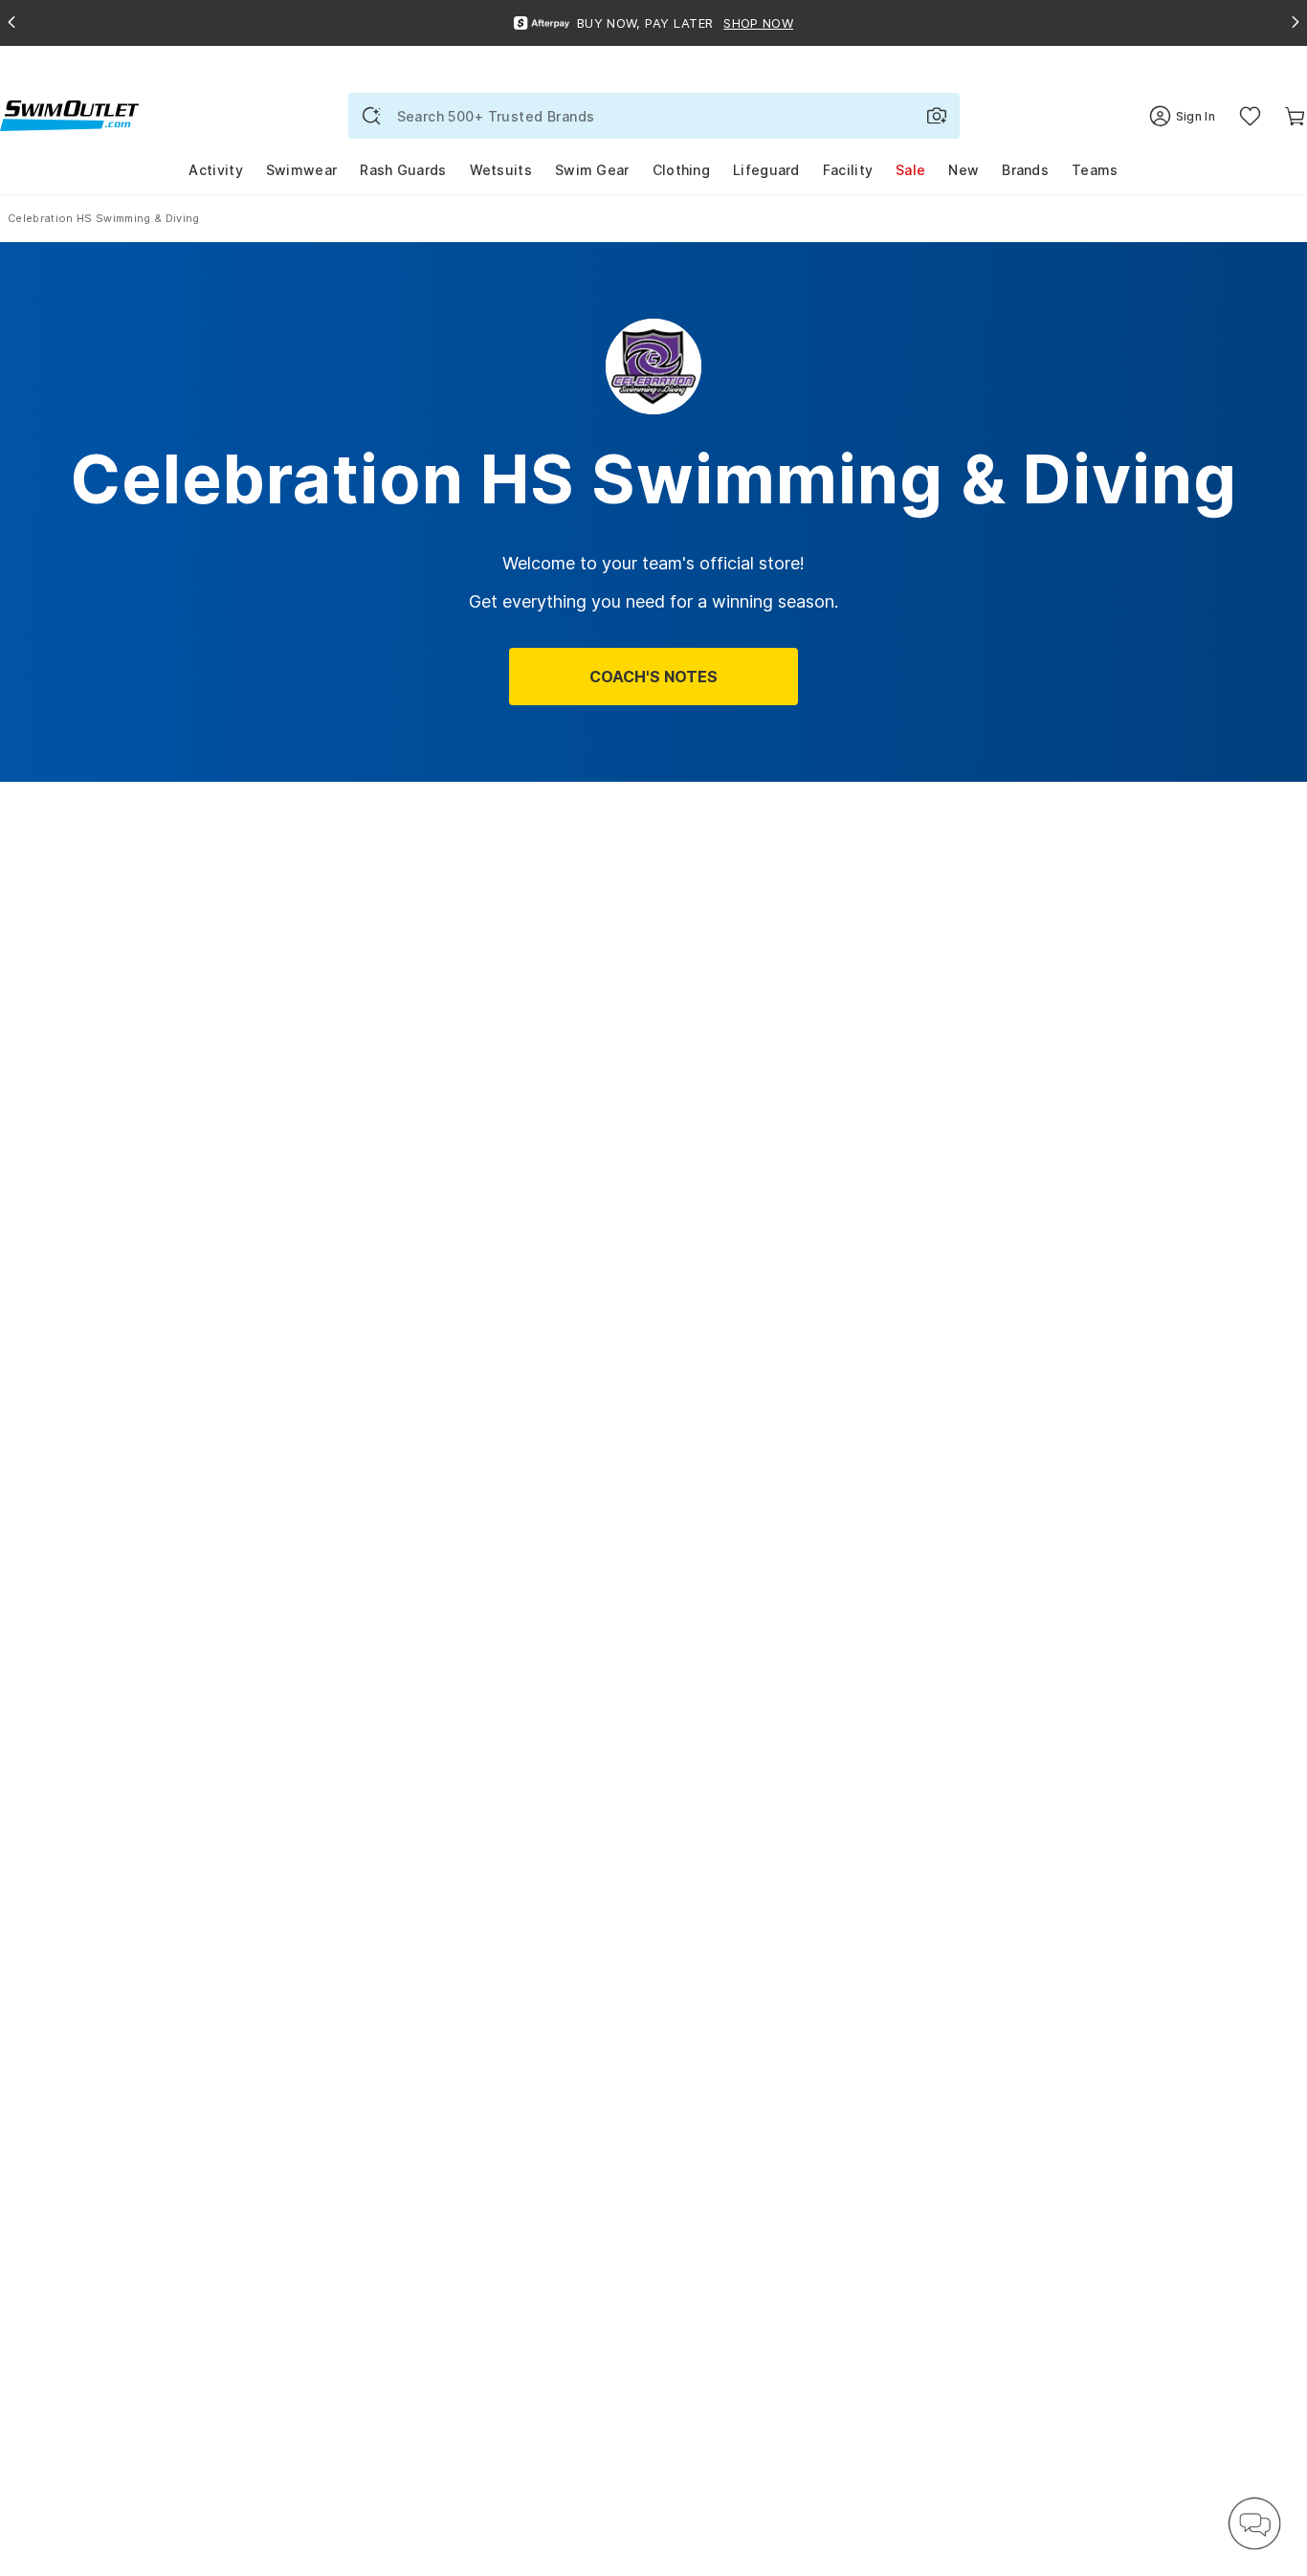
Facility (848, 170)
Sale (910, 170)
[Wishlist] (1250, 116)
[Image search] (937, 116)
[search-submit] (371, 116)
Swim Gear (592, 170)
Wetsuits (501, 170)
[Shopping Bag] (1295, 116)
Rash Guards (403, 170)
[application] (1254, 2523)
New (964, 170)
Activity (215, 170)
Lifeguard (766, 170)
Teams (1095, 170)
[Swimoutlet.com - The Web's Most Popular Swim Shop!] (69, 114)
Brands (1025, 170)
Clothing (681, 170)
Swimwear (301, 170)
